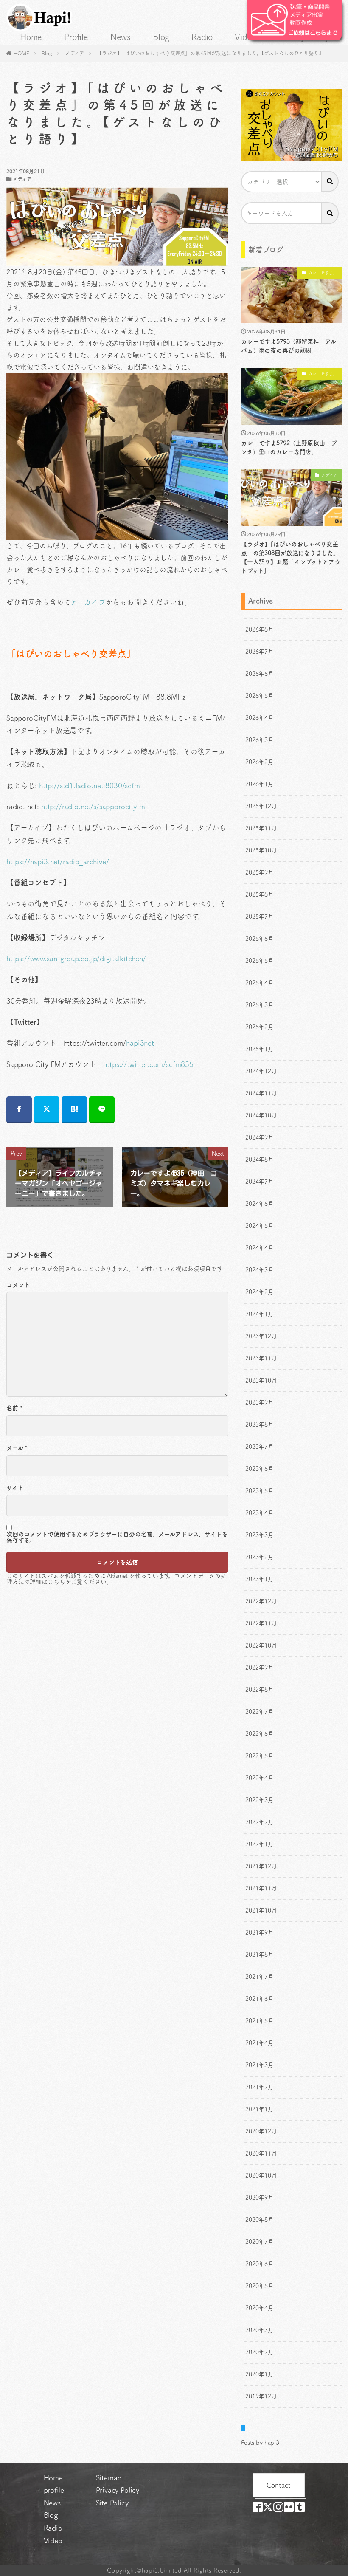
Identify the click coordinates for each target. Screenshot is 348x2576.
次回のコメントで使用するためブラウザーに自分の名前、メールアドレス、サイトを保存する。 (117, 1537)
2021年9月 (260, 1933)
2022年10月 (261, 1645)
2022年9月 (260, 1667)
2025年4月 (260, 983)
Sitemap (109, 2478)
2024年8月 (260, 1160)
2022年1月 (260, 1844)
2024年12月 (261, 1071)
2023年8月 (260, 1425)
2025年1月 (260, 1049)
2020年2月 (260, 2352)
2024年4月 (260, 1248)
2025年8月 (260, 894)
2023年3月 (260, 1535)
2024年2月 (260, 1292)
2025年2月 (260, 1027)
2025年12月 (261, 806)
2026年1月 (260, 784)
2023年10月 (261, 1380)
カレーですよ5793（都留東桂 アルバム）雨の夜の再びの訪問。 (288, 346)
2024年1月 (260, 1314)
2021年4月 (260, 2043)
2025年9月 (260, 872)
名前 (14, 1408)
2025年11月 (261, 828)
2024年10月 (261, 1115)
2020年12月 (261, 2131)
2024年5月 (260, 1226)
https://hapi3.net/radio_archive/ (58, 862)
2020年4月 (260, 2308)
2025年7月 (260, 917)
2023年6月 (260, 1469)
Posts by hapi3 (260, 2443)
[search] (330, 181)
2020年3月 (260, 2330)
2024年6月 (260, 1204)
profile (54, 2490)
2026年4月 (260, 718)
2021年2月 (260, 2087)
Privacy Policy (118, 2490)
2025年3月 (260, 1005)
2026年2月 (260, 762)
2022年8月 (260, 1690)
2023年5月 (260, 1491)
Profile (76, 37)
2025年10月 (261, 850)
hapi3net (140, 1043)
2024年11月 (261, 1093)
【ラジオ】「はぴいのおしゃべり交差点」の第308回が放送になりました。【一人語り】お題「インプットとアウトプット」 (291, 557)
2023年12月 (261, 1336)
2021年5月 (260, 2021)
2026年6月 (260, 674)
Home (31, 37)
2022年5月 (260, 1756)
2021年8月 (260, 1955)
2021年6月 (260, 1999)
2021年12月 (261, 1866)
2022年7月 (260, 1712)
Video (246, 37)
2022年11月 (261, 1623)
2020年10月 (261, 2175)
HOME (21, 53)
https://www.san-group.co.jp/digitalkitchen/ (76, 958)
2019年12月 (261, 2396)
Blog (161, 37)
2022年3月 (260, 1800)
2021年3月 (260, 2065)
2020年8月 (260, 2220)
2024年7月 (260, 1182)
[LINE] (102, 1110)
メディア (75, 53)
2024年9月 (260, 1137)
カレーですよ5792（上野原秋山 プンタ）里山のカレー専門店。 (289, 447)
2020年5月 (260, 2286)
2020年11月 (261, 2153)
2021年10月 (261, 1910)
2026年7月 (260, 652)
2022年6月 (260, 1734)
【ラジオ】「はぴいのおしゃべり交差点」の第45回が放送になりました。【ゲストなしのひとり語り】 (210, 53)
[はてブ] (74, 1110)
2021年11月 (261, 1888)
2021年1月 (260, 2109)
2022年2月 (260, 1822)
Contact (279, 2485)
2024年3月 (260, 1270)
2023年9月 (260, 1402)
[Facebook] (19, 1110)
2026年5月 (260, 696)
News (121, 37)
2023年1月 (260, 1579)
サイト (15, 1488)
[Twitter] (47, 1110)
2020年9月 (260, 2198)
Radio (202, 37)
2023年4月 (260, 1513)
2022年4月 (260, 1778)
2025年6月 (260, 939)
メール (17, 1448)
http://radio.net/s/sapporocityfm (93, 806)
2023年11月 (261, 1358)
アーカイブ (88, 602)
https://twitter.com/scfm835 (148, 1064)
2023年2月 (260, 1557)
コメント (18, 1285)
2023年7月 (260, 1447)
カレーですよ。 (323, 273)
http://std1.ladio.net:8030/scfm (90, 786)
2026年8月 (260, 629)
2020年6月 (260, 2264)
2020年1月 (260, 2374)
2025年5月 (260, 961)
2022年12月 (261, 1601)
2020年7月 (260, 2242)
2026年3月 (260, 740)
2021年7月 (260, 1977)
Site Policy (112, 2503)
